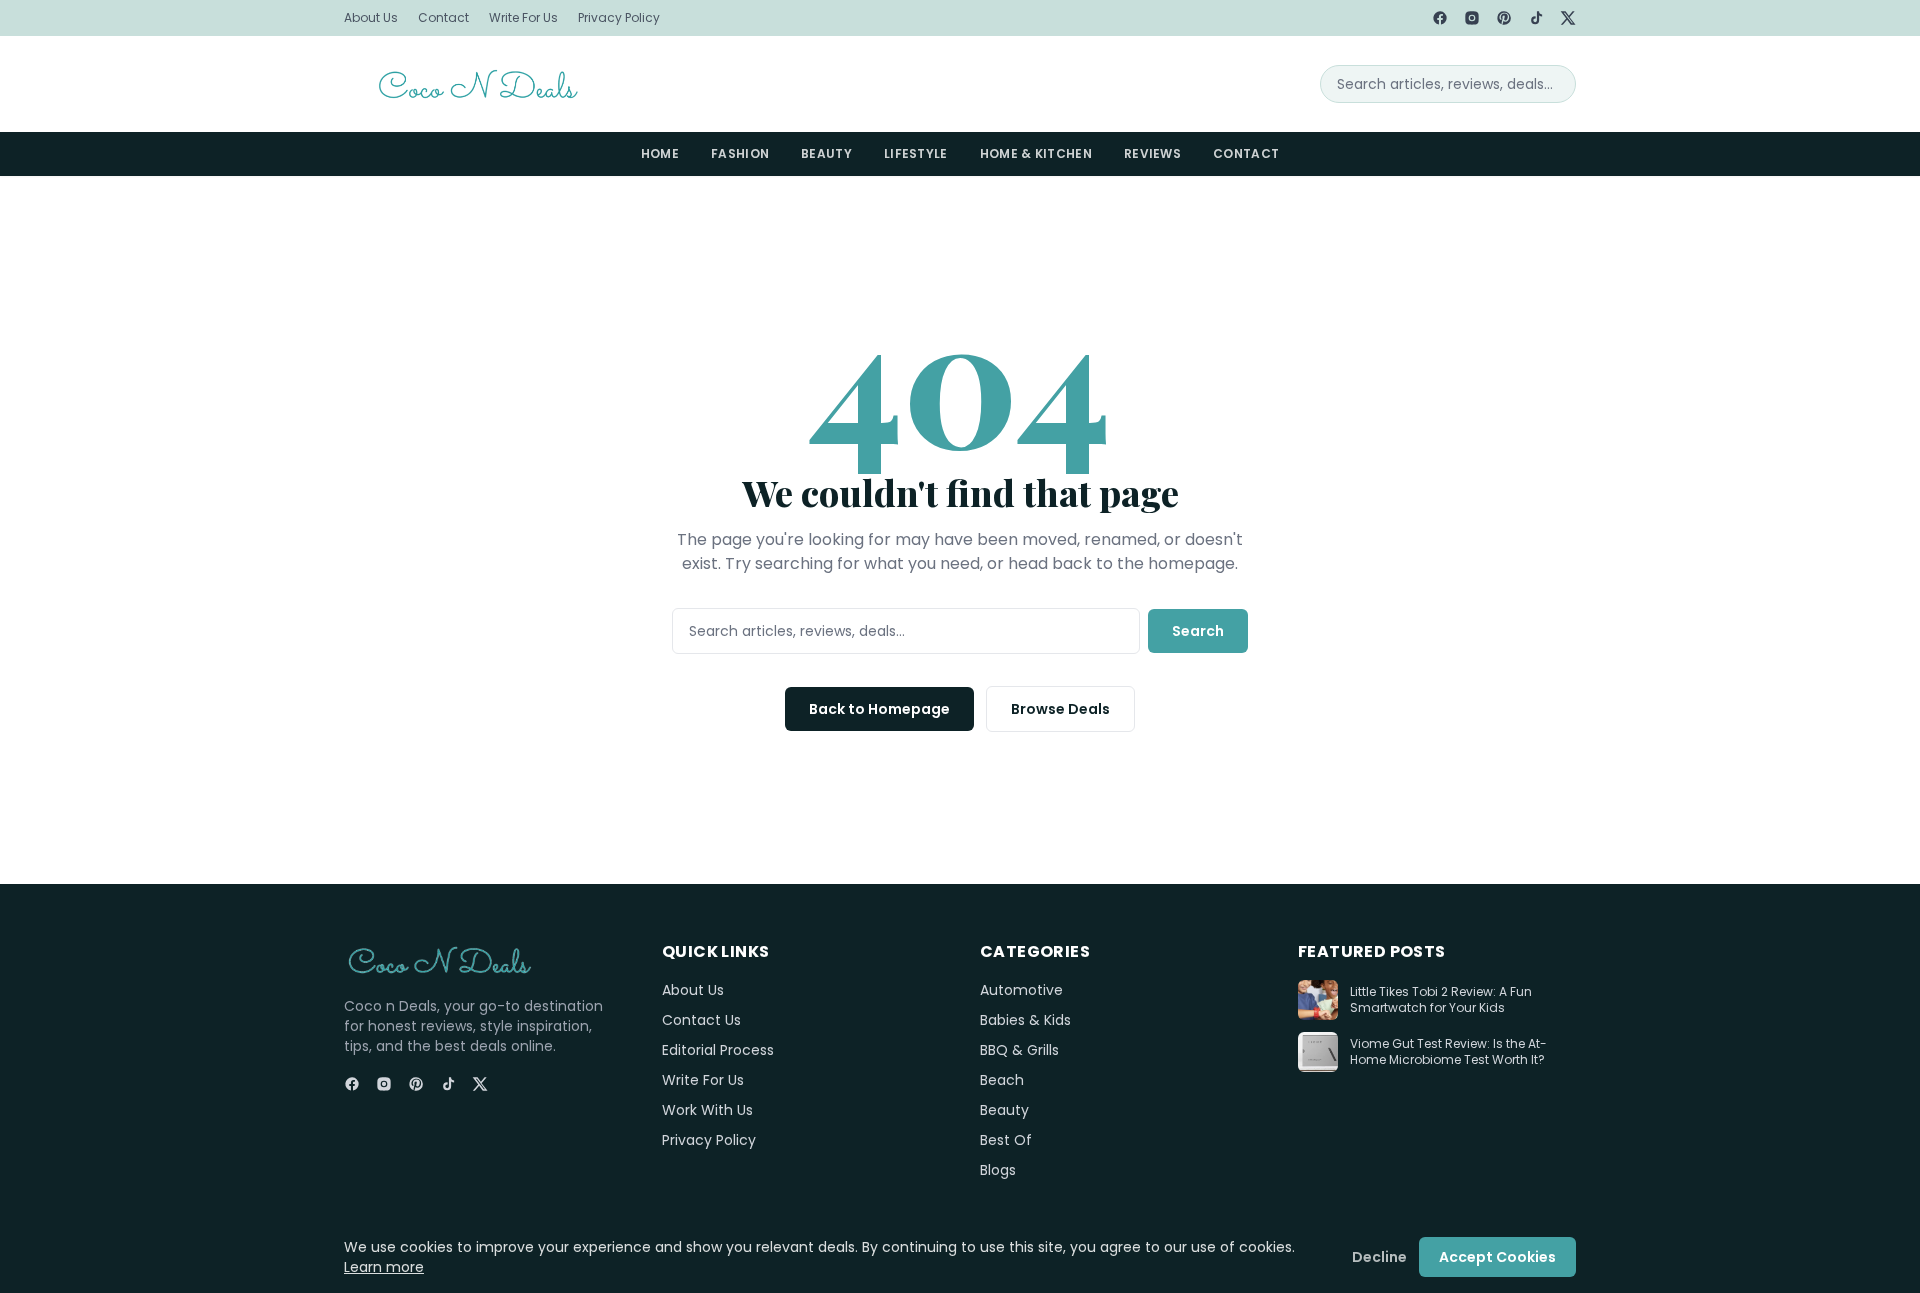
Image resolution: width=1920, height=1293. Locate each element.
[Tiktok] (1536, 18)
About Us (371, 18)
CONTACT (1246, 153)
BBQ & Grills (1019, 1050)
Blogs (998, 1170)
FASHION (740, 153)
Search (1198, 631)
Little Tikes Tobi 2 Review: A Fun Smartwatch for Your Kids (1441, 1000)
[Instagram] (1472, 18)
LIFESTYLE (916, 153)
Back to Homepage (879, 709)
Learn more (384, 1267)
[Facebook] (1440, 18)
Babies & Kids (1025, 1020)
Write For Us (523, 18)
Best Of (1006, 1140)
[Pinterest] (1504, 18)
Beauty (1004, 1110)
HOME (660, 153)
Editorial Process (718, 1050)
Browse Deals (1060, 709)
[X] (1568, 18)
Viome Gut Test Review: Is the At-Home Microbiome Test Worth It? (1448, 1052)
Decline (1379, 1257)
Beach (1002, 1080)
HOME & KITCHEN (1036, 153)
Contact (443, 18)
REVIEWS (1152, 153)
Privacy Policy (619, 18)
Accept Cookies (1497, 1257)
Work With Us (707, 1110)
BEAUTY (826, 153)
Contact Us (701, 1020)
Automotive (1021, 990)
